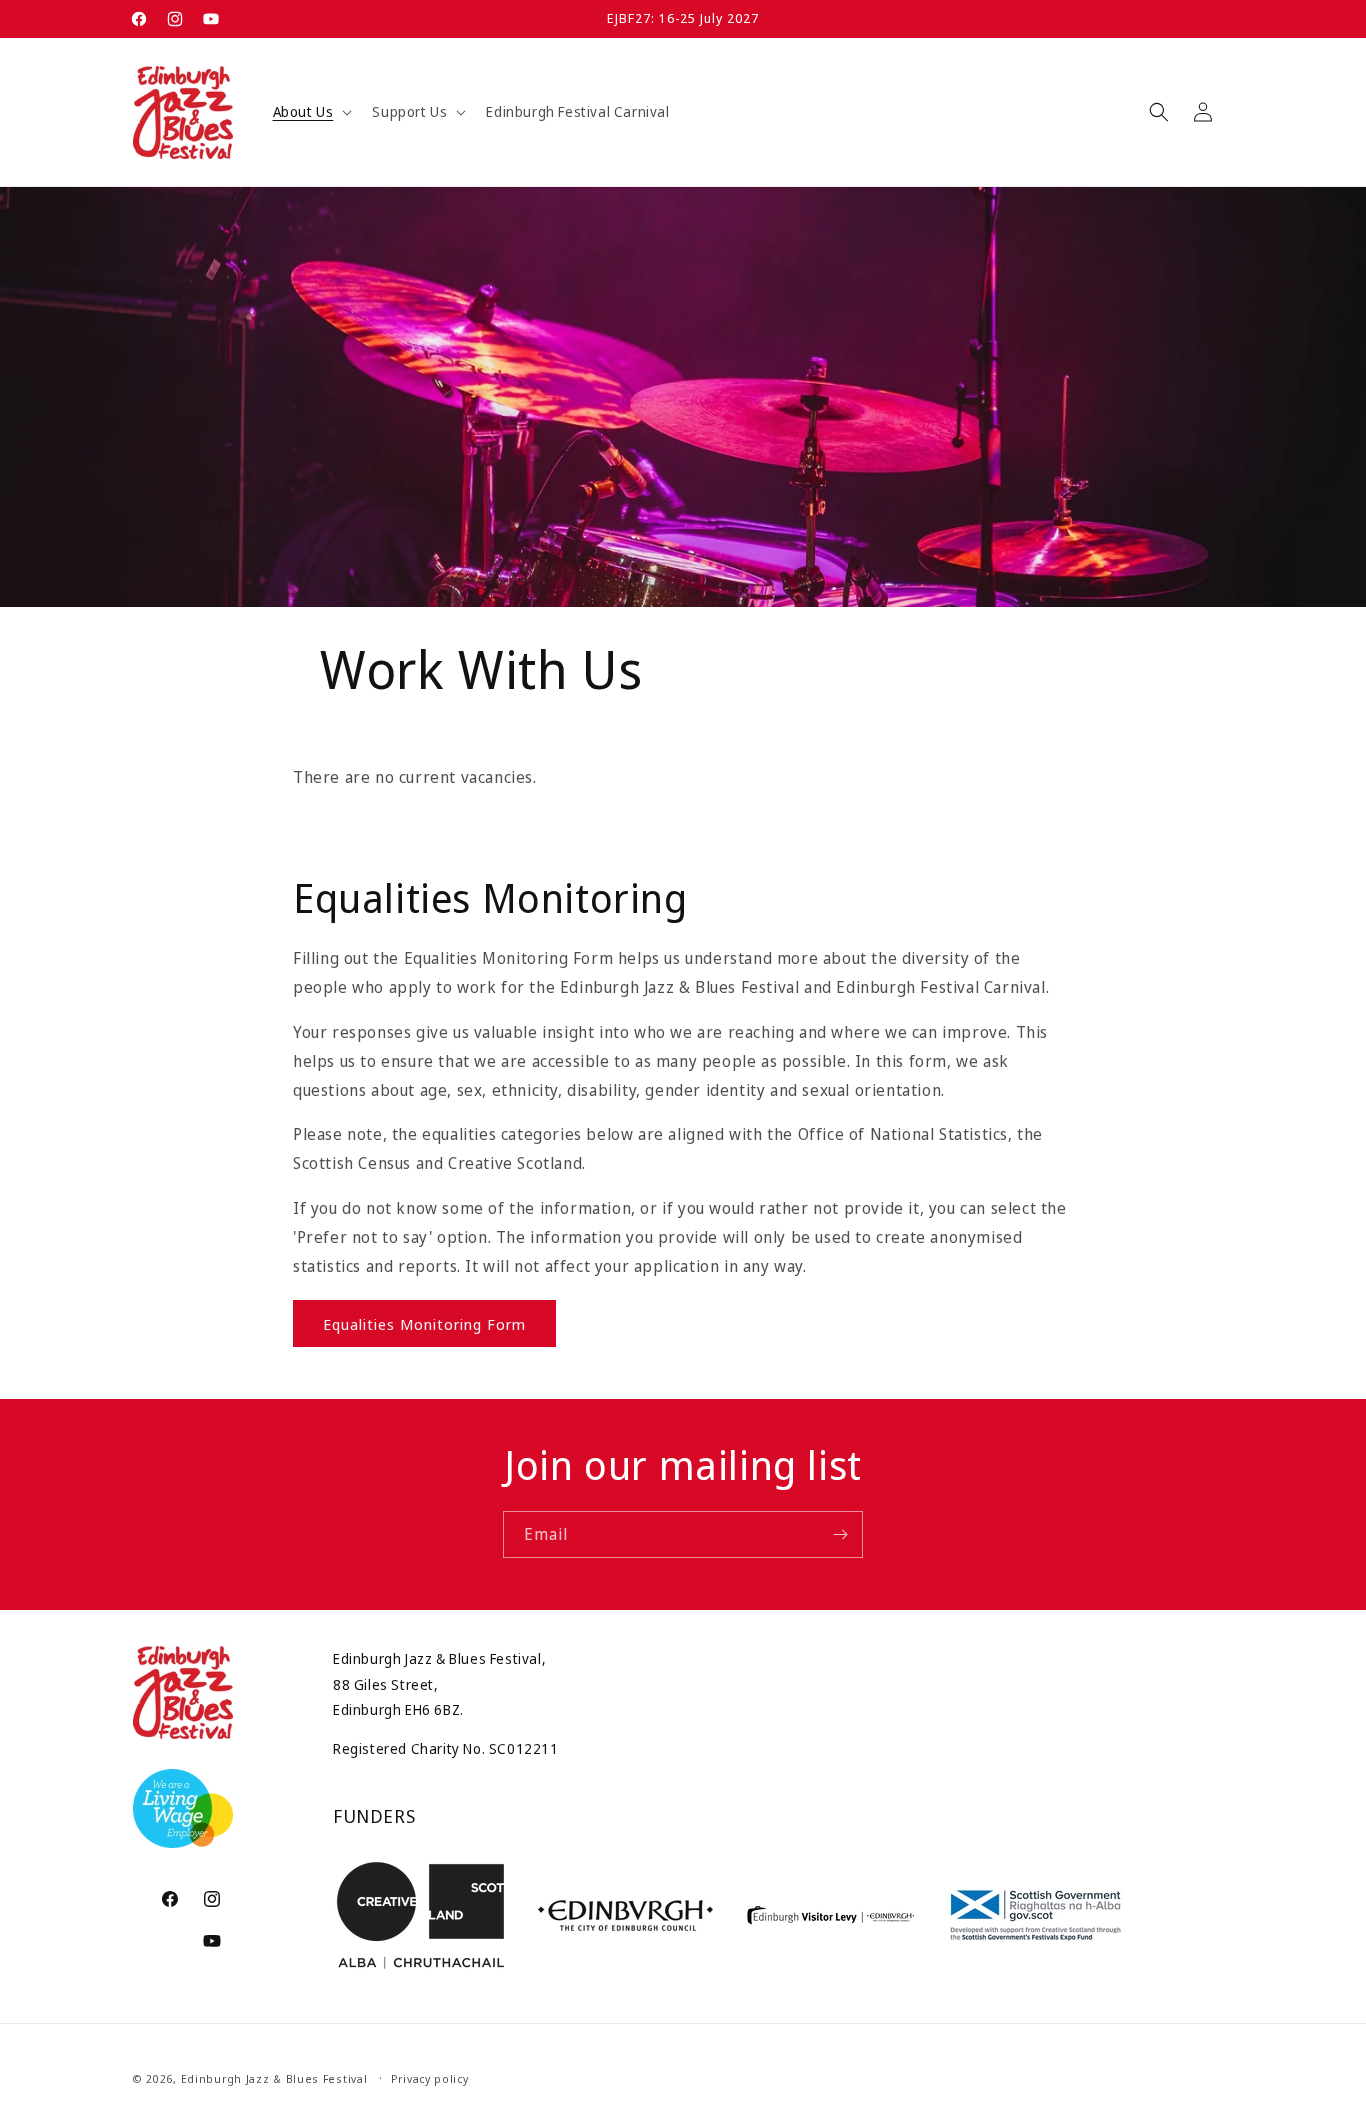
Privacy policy (430, 2078)
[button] (311, 112)
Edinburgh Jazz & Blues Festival (274, 2078)
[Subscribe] (840, 1534)
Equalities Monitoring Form (424, 1323)
